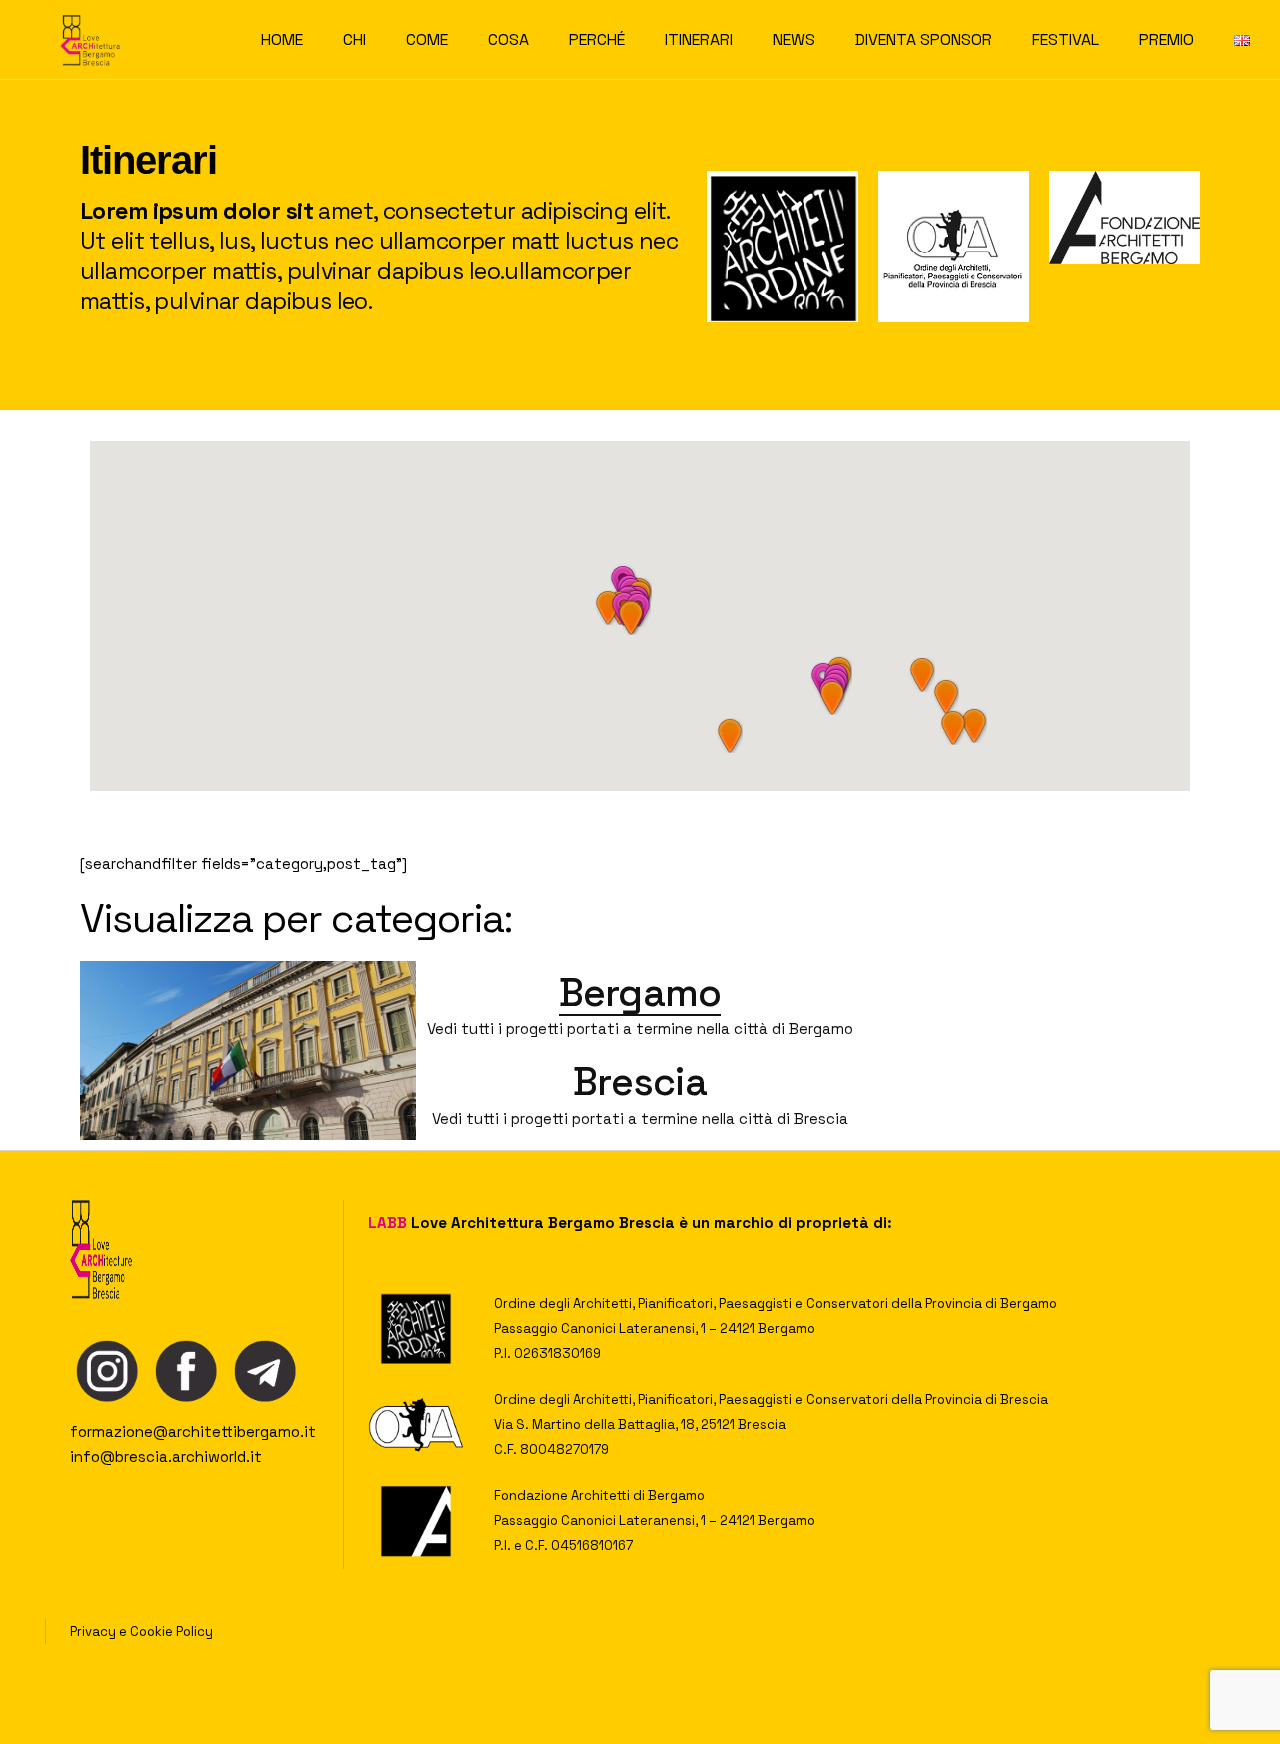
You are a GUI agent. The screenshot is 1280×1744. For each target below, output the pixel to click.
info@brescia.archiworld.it (166, 1456)
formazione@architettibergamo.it (193, 1431)
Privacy (93, 1631)
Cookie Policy (171, 1631)
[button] (631, 618)
